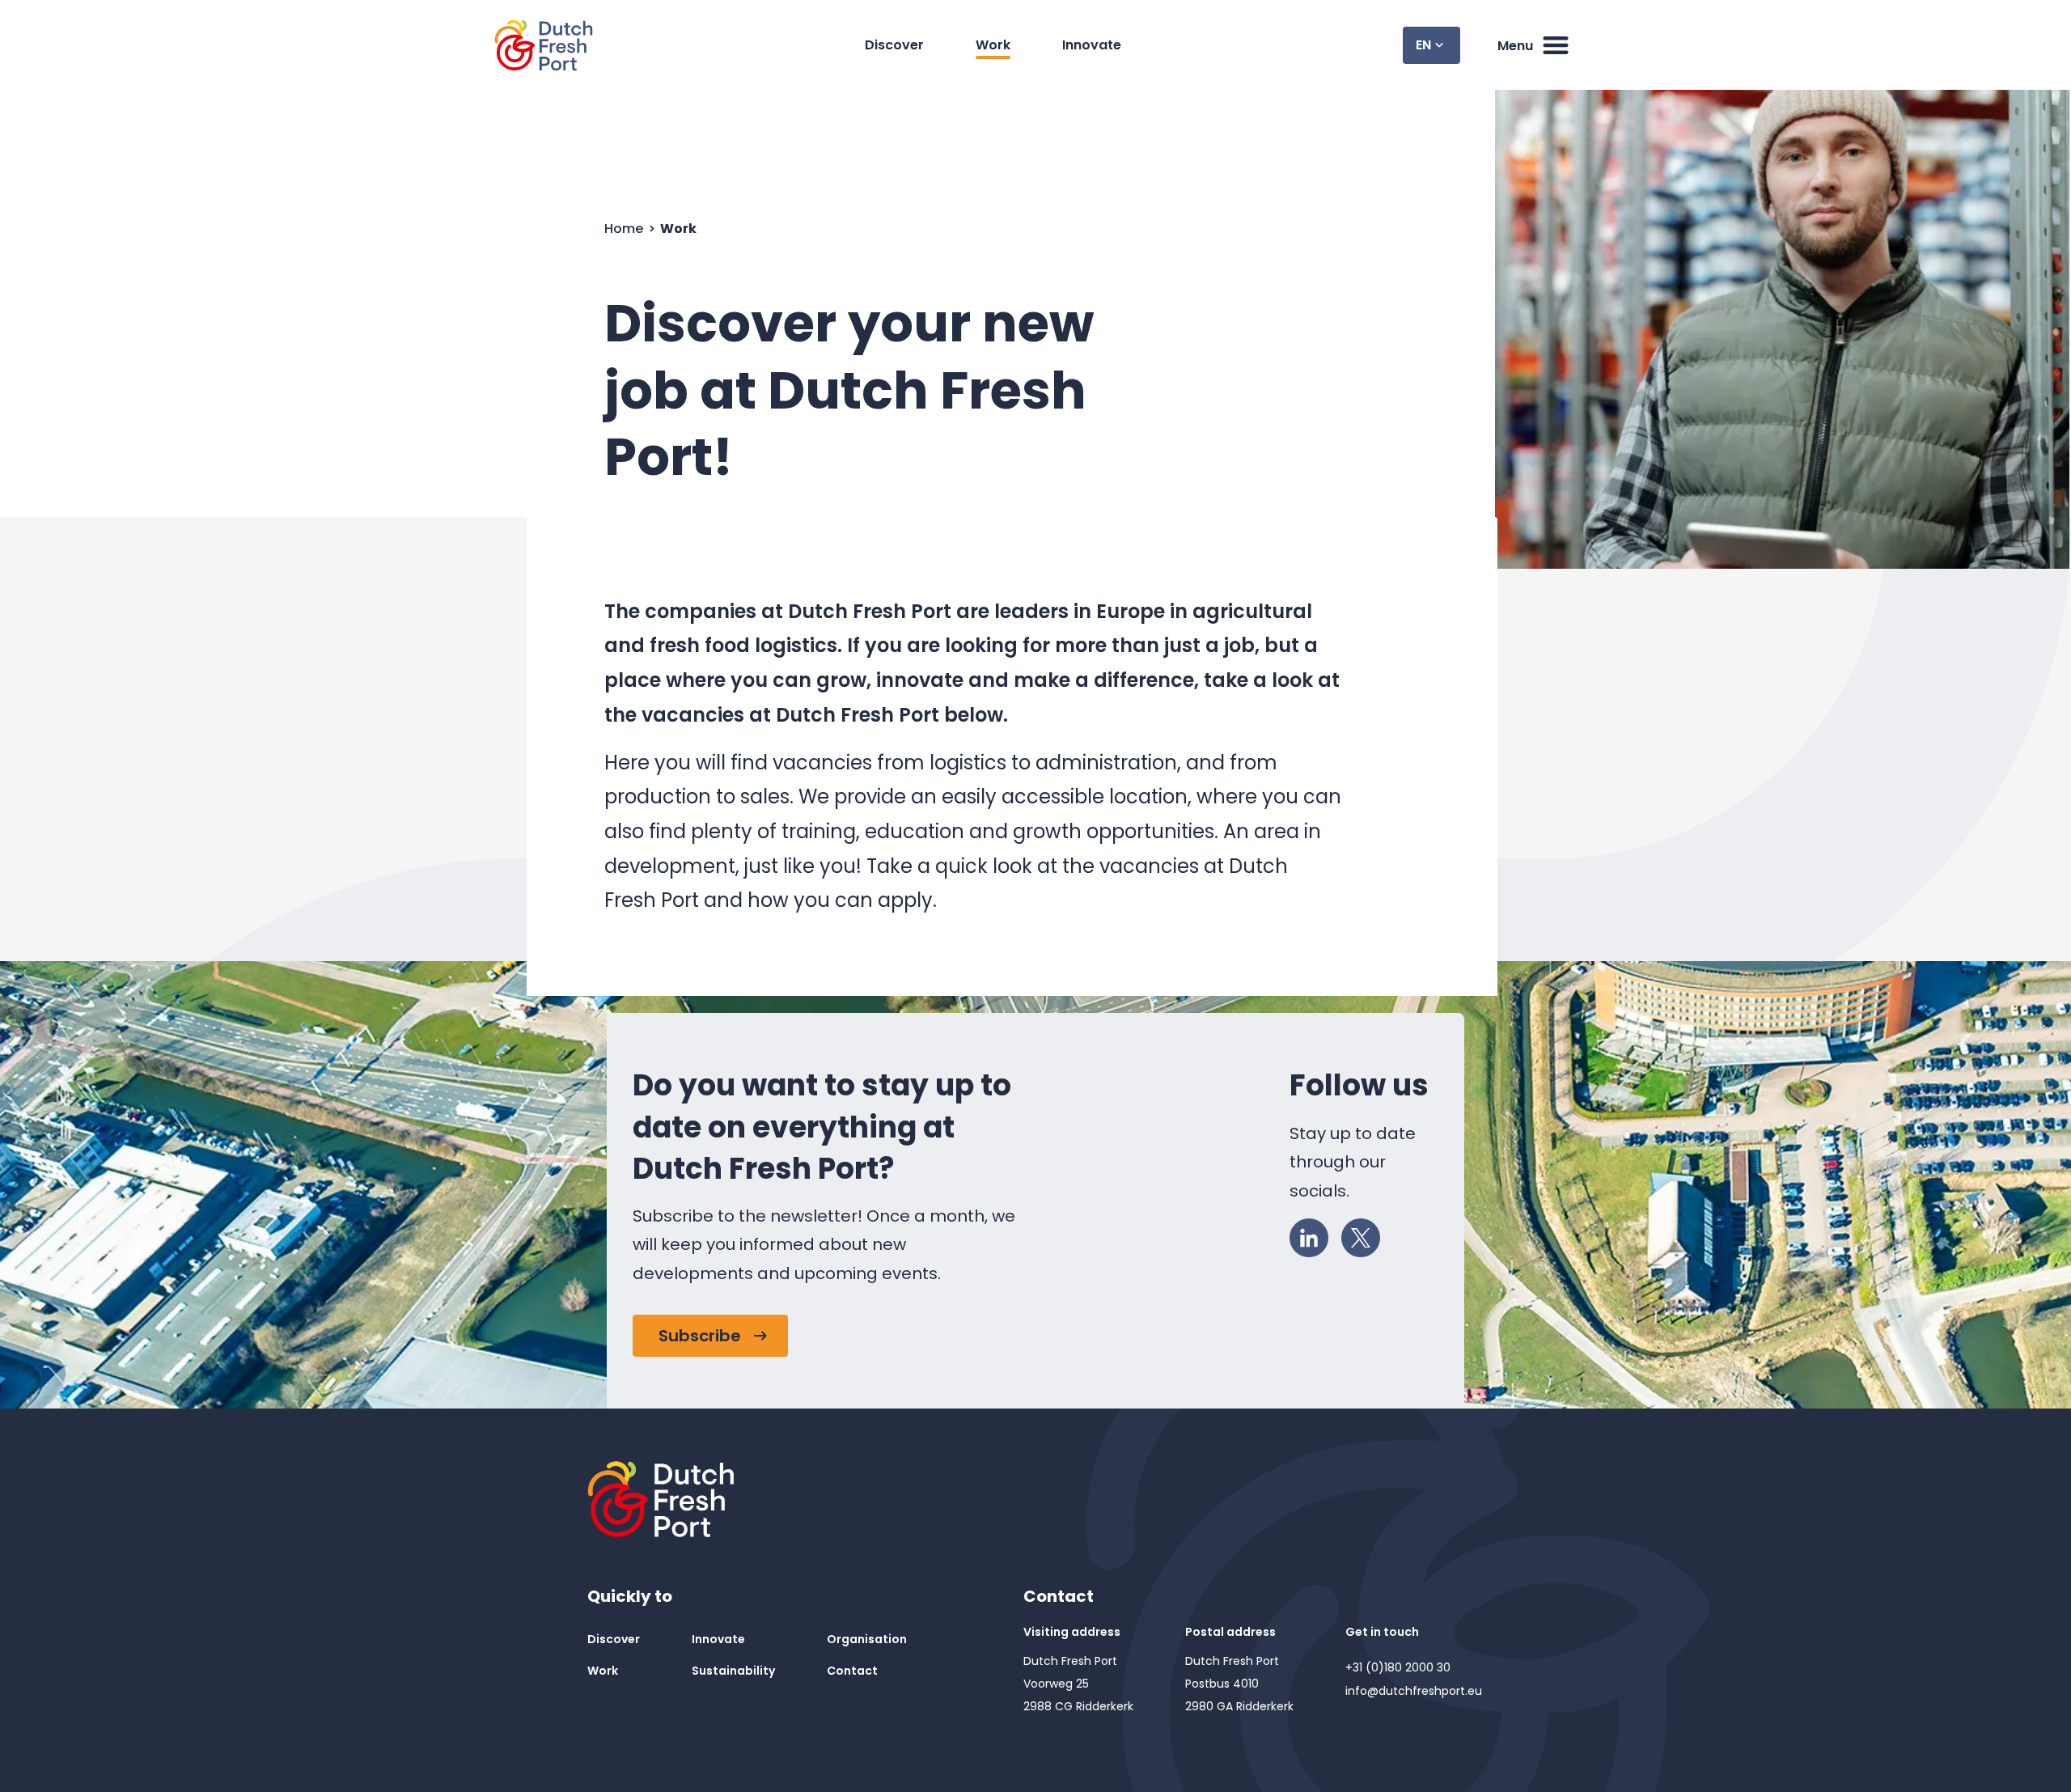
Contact (852, 1671)
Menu (1515, 46)
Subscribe (700, 1336)
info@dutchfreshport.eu (1414, 1691)
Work (993, 45)
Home (625, 229)
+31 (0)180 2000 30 (1398, 1667)
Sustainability (733, 1671)
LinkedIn (1309, 1238)
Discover (894, 45)
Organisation (867, 1639)
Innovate (1092, 45)
